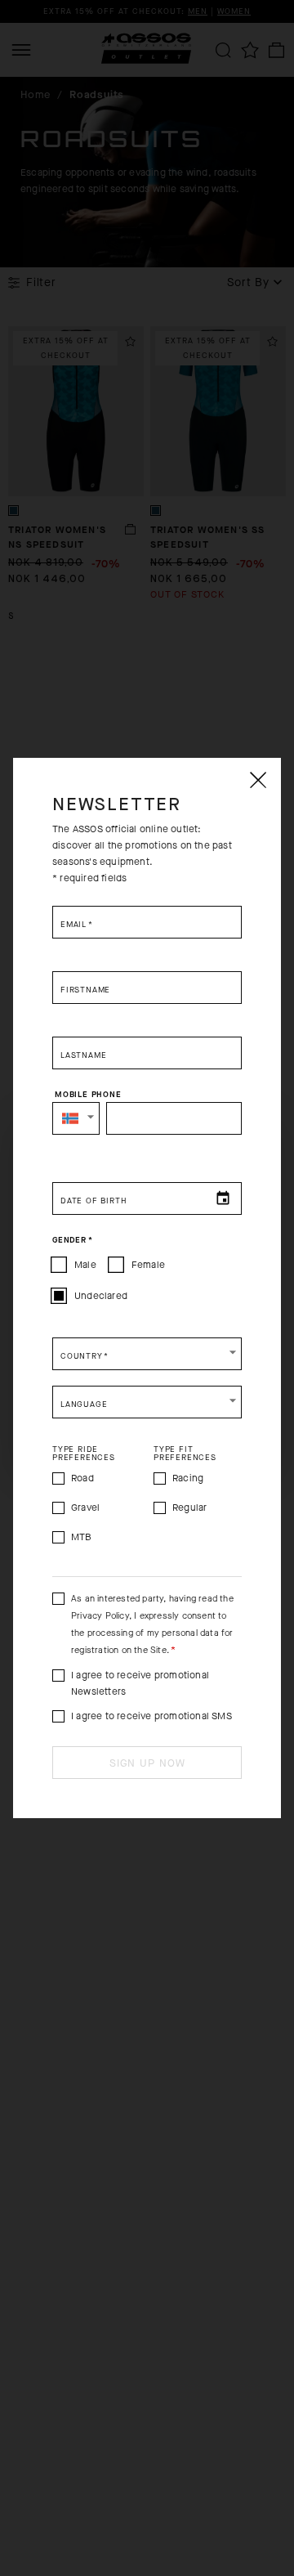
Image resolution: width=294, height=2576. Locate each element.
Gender (72, 1240)
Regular (189, 1508)
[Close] (257, 780)
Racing (188, 1478)
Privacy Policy (100, 1616)
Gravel (85, 1508)
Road (82, 1478)
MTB (82, 1537)
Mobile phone (88, 1095)
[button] (76, 1118)
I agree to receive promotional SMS (151, 1716)
